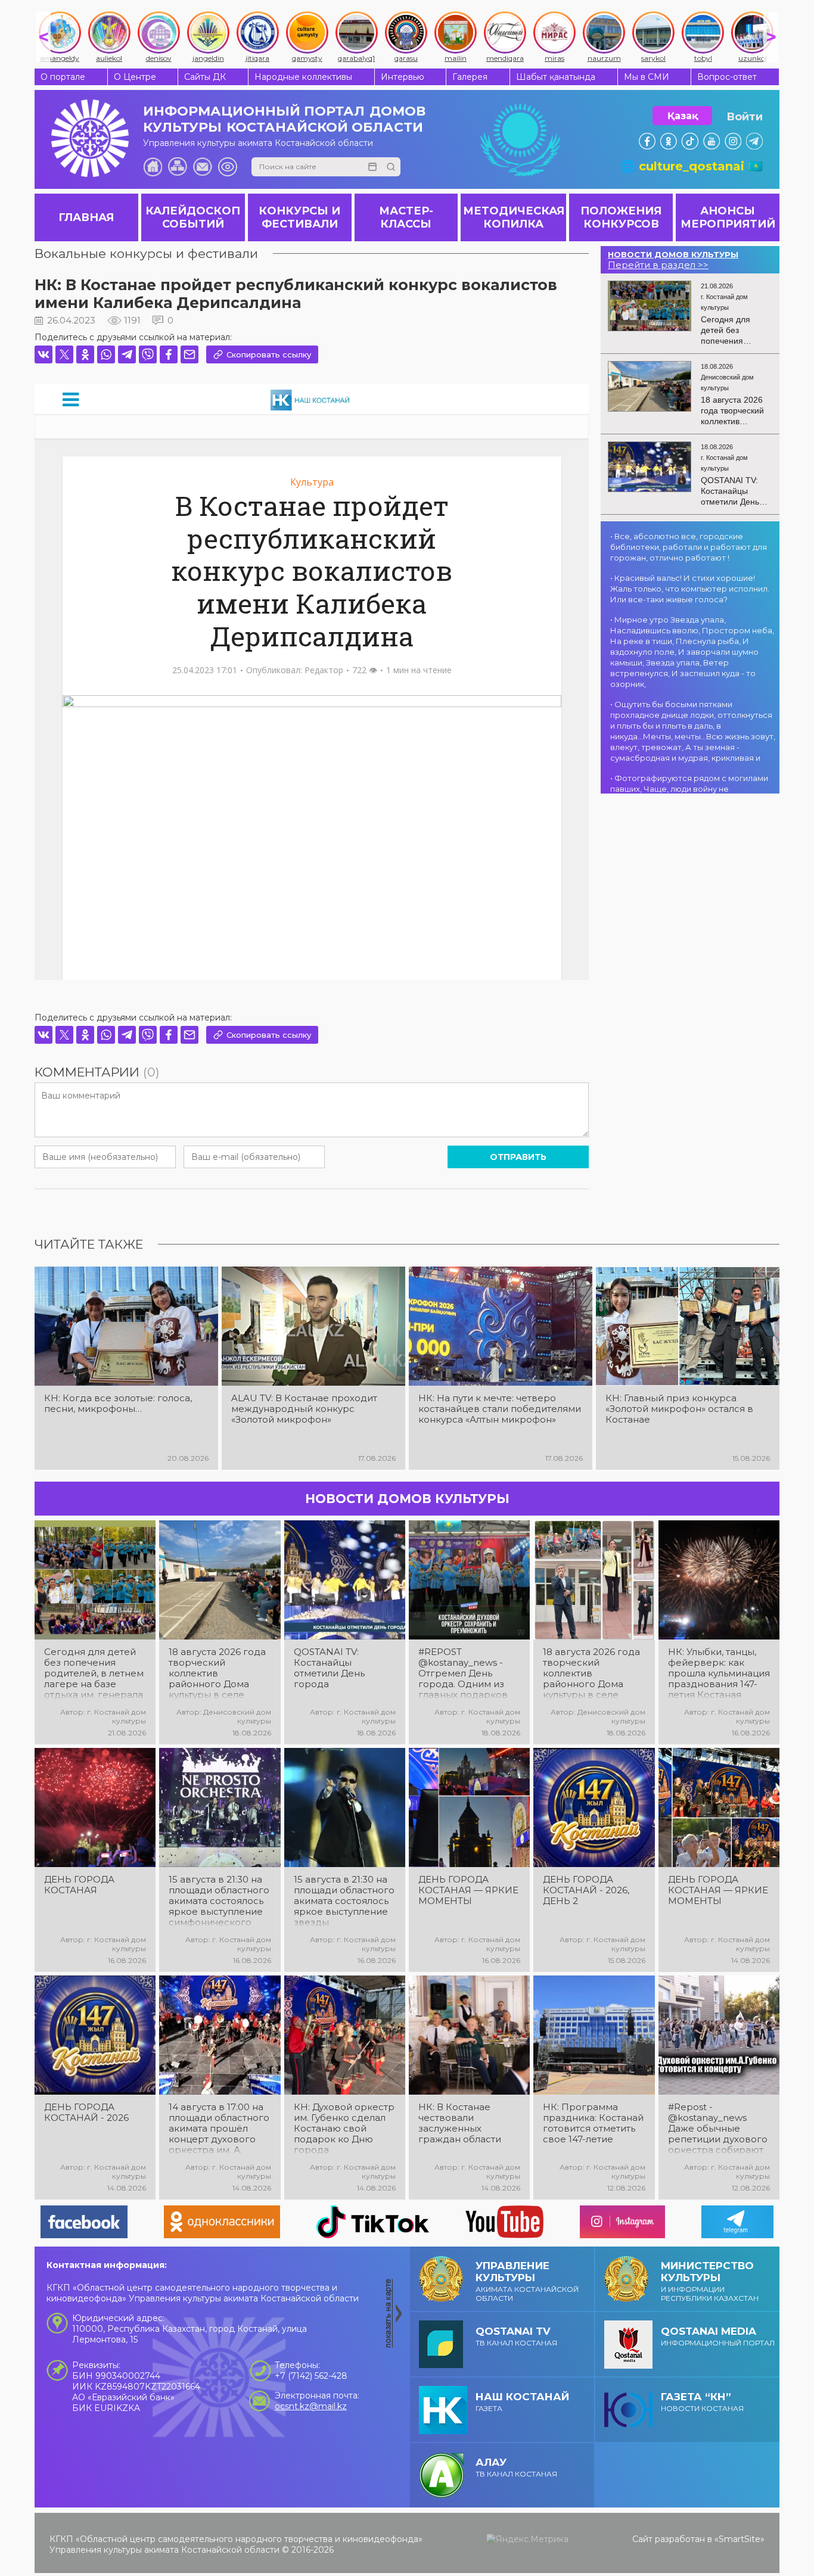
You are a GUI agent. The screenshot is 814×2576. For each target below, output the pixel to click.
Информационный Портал (718, 2336)
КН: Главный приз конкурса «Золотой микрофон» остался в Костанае (679, 1409)
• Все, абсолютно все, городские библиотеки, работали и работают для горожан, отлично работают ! (689, 547)
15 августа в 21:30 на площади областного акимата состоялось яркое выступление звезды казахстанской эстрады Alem (344, 1901)
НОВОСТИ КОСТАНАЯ (702, 2402)
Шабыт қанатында (556, 77)
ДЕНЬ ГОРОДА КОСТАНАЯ (79, 1885)
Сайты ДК (205, 77)
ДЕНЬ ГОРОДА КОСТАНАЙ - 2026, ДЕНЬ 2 (586, 1890)
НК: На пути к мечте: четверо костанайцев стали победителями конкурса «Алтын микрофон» (500, 1409)
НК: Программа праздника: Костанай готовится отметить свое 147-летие (593, 2123)
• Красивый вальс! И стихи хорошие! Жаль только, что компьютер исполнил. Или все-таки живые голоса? (690, 589)
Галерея (470, 77)
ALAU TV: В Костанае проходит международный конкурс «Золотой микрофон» (304, 1409)
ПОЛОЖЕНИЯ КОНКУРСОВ (621, 217)
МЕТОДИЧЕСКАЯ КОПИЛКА (514, 217)
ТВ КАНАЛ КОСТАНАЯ (516, 2336)
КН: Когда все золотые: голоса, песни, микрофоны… (118, 1404)
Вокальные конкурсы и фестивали (146, 253)
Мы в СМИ (647, 77)
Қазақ (683, 116)
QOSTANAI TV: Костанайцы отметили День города (329, 1668)
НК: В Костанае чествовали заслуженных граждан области (460, 2123)
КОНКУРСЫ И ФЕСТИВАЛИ (299, 217)
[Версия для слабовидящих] (228, 167)
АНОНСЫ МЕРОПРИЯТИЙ (728, 217)
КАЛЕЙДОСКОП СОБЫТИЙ (193, 217)
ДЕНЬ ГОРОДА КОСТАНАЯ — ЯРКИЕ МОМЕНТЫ (468, 1890)
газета (522, 2402)
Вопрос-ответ (727, 77)
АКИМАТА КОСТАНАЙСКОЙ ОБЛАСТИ (527, 2281)
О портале (63, 77)
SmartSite (740, 2539)
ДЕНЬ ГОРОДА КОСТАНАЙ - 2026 (86, 2113)
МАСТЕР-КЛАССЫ (406, 217)
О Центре (135, 77)
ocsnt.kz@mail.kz (311, 2406)
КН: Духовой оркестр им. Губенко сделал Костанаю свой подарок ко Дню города (344, 2129)
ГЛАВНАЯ (86, 217)
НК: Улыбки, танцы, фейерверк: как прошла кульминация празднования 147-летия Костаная (719, 1673)
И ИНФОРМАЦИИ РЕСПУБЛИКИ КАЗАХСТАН (710, 2281)
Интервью (403, 77)
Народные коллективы (303, 77)
